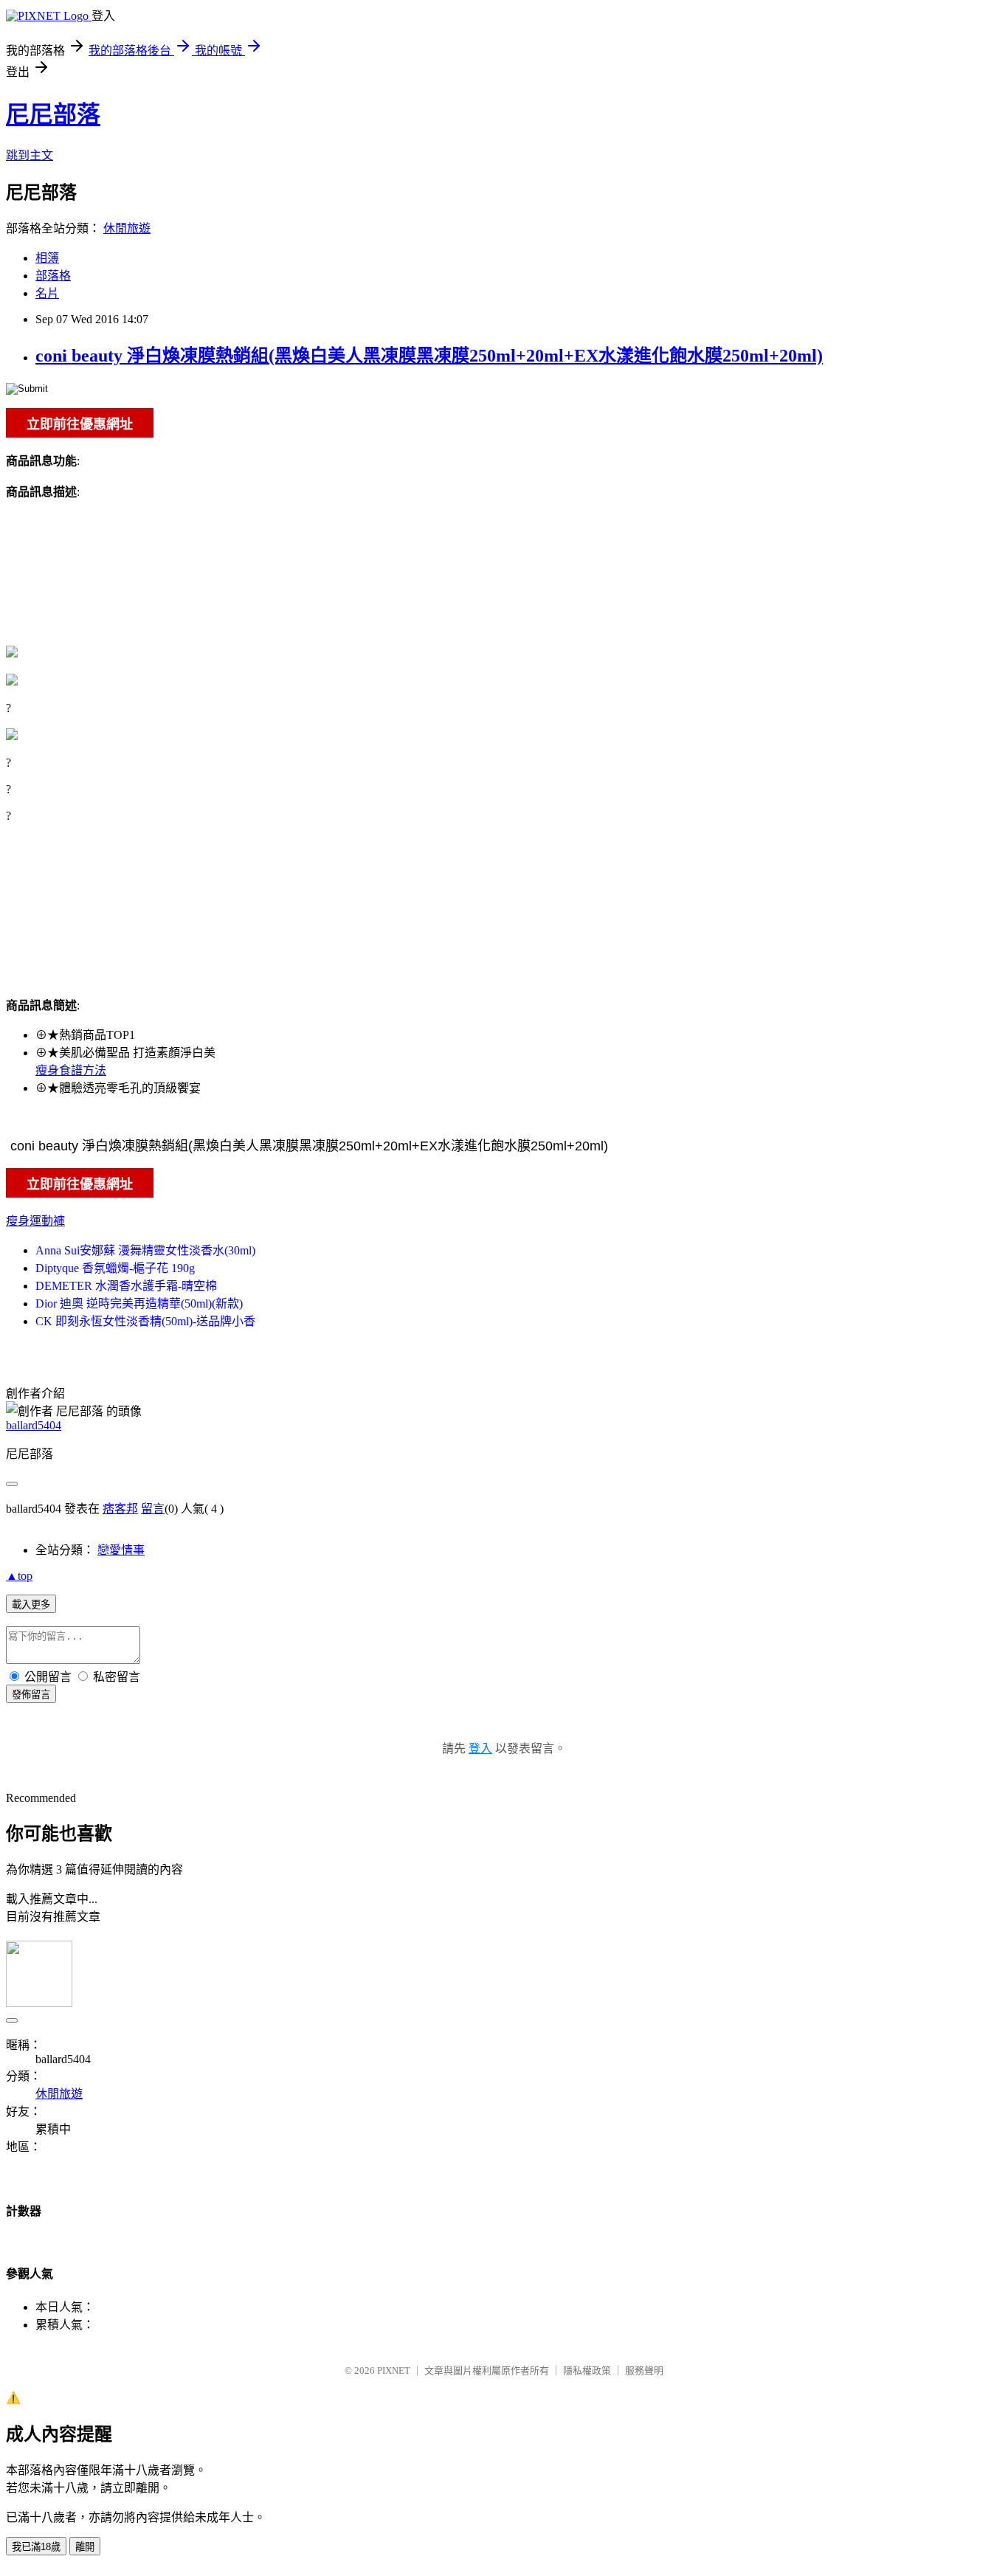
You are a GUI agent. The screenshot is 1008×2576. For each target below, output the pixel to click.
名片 (47, 293)
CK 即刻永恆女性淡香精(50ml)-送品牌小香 (145, 1321)
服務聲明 (644, 2370)
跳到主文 (30, 155)
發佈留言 (31, 1695)
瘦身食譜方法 (71, 1070)
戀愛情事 (121, 1550)
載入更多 (31, 1605)
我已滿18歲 (36, 2547)
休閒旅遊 (127, 228)
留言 (153, 1509)
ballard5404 (34, 1425)
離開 (85, 2547)
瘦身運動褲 (35, 1221)
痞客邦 (120, 1509)
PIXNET (394, 2370)
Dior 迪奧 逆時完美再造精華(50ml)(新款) (139, 1303)
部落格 (53, 276)
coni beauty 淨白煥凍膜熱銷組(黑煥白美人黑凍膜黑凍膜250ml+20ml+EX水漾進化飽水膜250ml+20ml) (429, 356)
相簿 (47, 258)
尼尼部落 (53, 114)
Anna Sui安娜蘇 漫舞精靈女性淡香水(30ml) (145, 1250)
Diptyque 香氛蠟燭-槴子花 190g (115, 1268)
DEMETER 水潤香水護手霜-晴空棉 (126, 1286)
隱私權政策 (587, 2370)
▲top (19, 1576)
